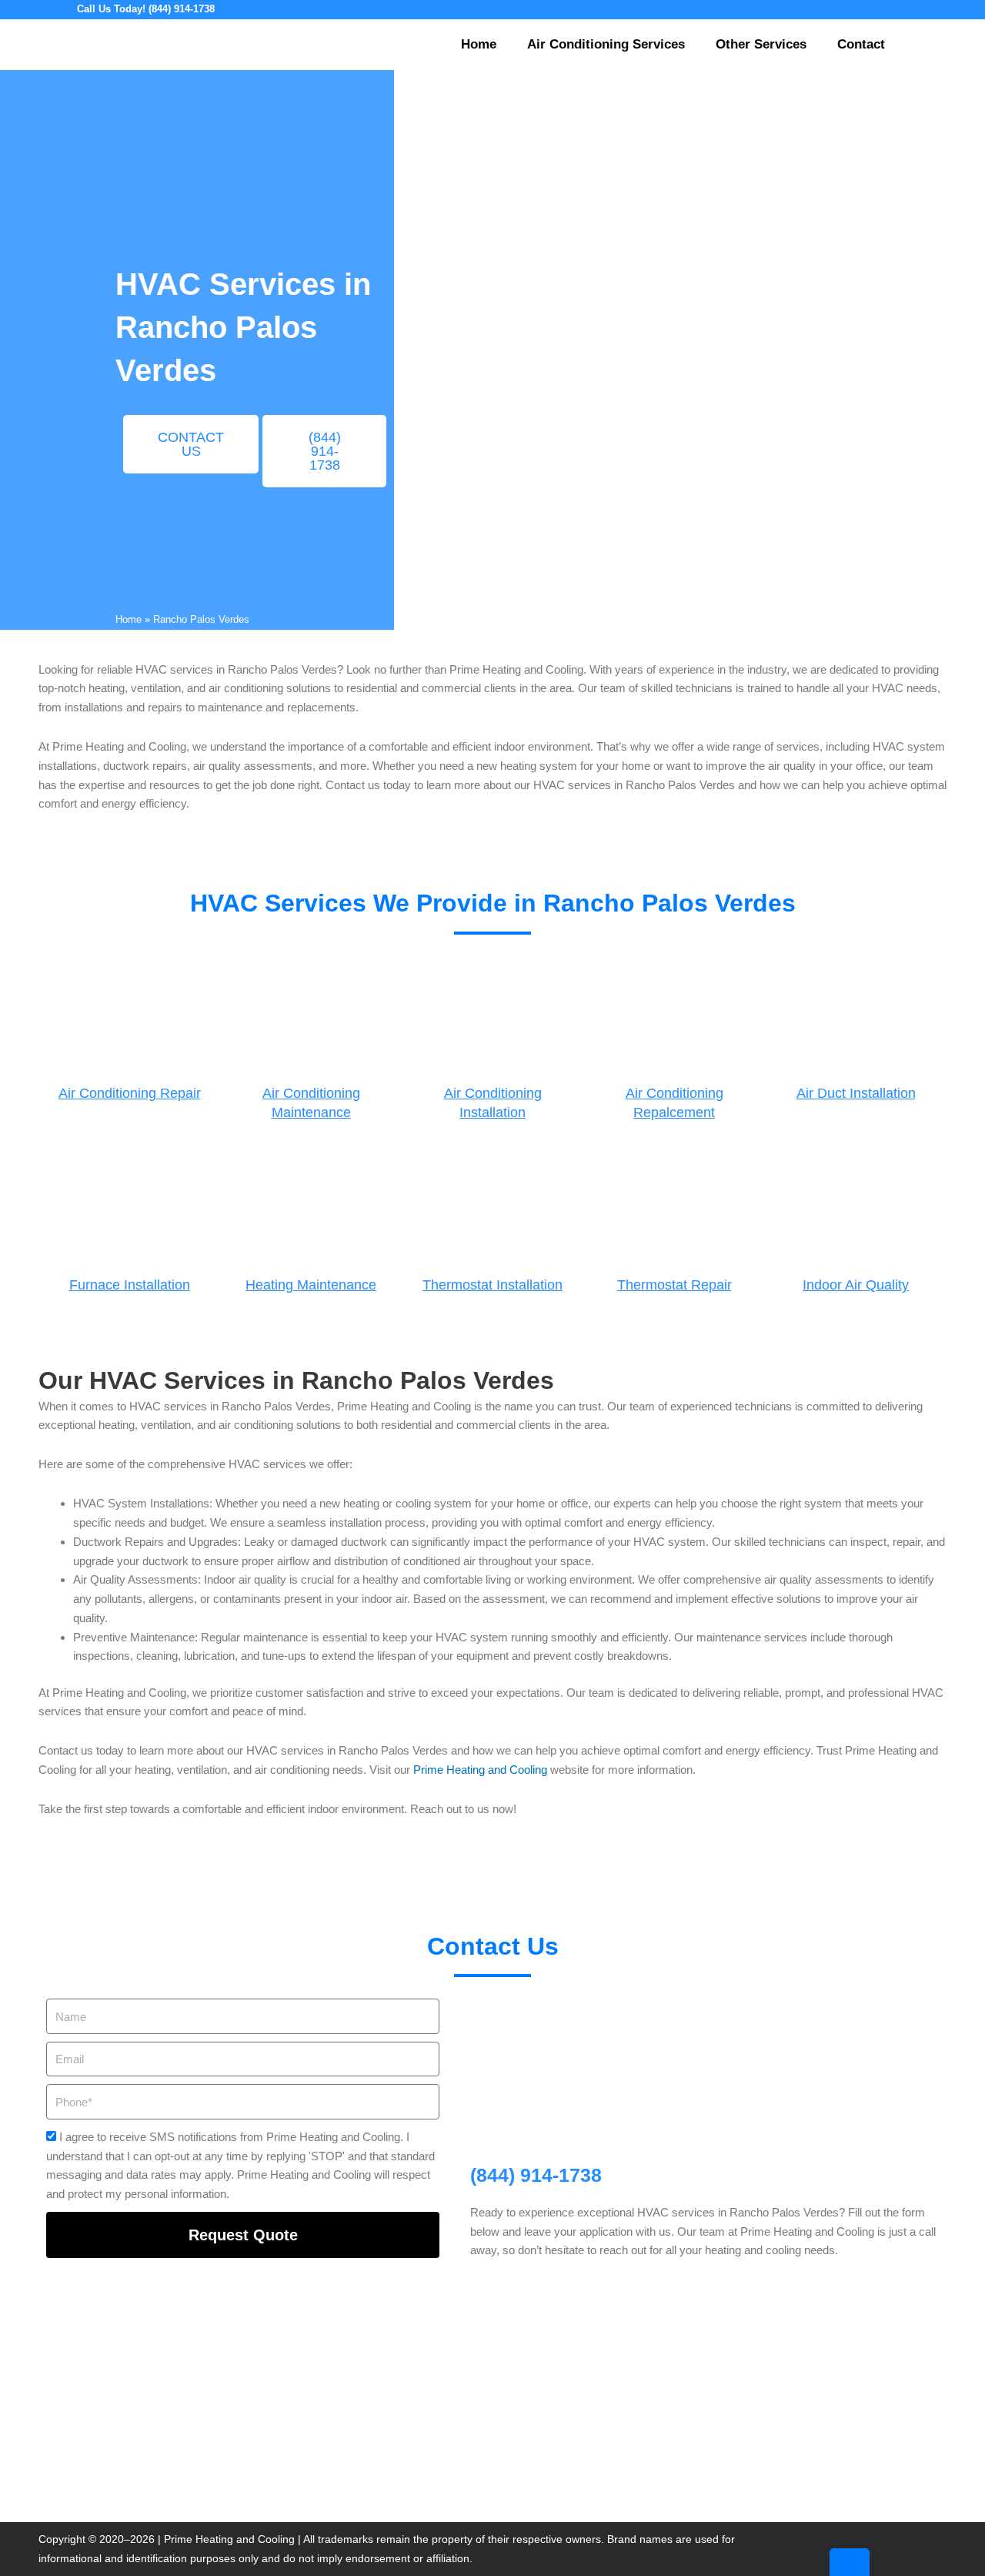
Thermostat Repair (674, 1285)
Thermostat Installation (492, 1285)
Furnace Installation (130, 1285)
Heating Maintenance (311, 1285)
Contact (861, 44)
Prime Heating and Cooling (480, 1770)
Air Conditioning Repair (130, 1093)
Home (479, 44)
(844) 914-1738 (536, 2175)
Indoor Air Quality (856, 1285)
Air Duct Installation (856, 1093)
